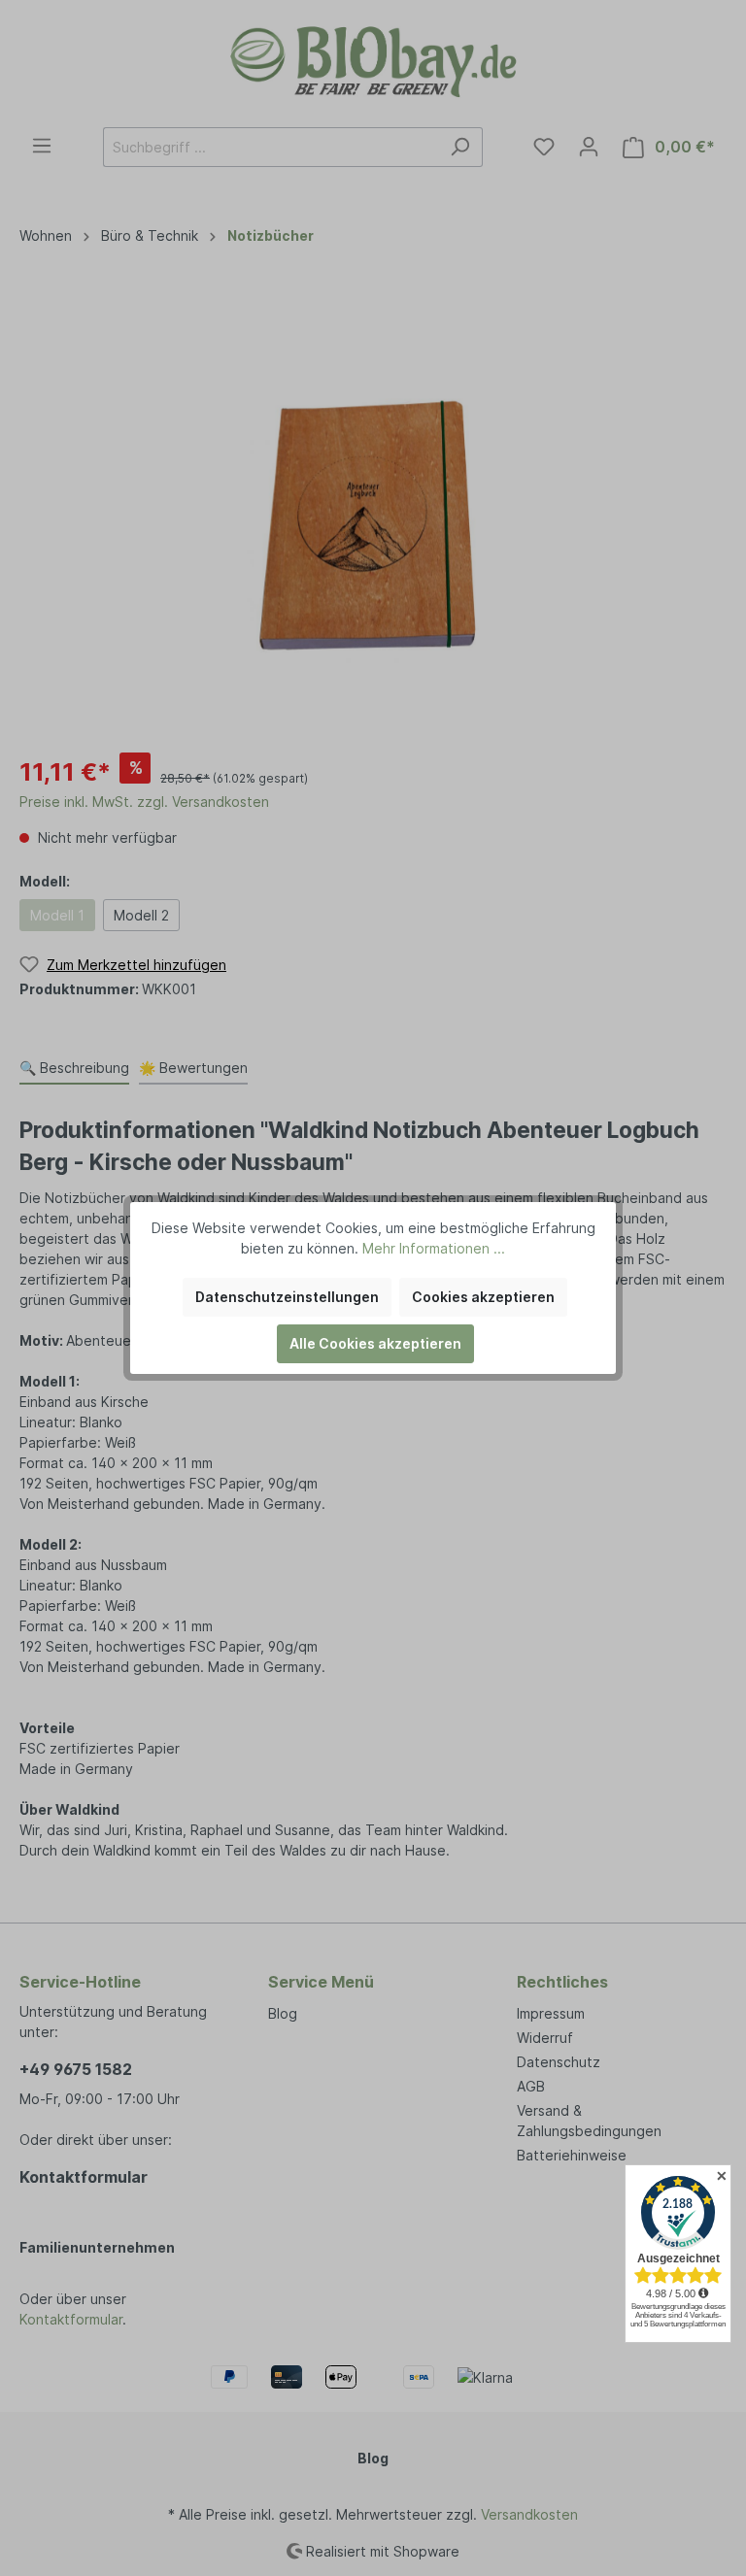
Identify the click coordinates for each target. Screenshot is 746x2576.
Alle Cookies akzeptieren (375, 1343)
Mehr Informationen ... (434, 1248)
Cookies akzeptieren (483, 1297)
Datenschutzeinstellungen (287, 1297)
